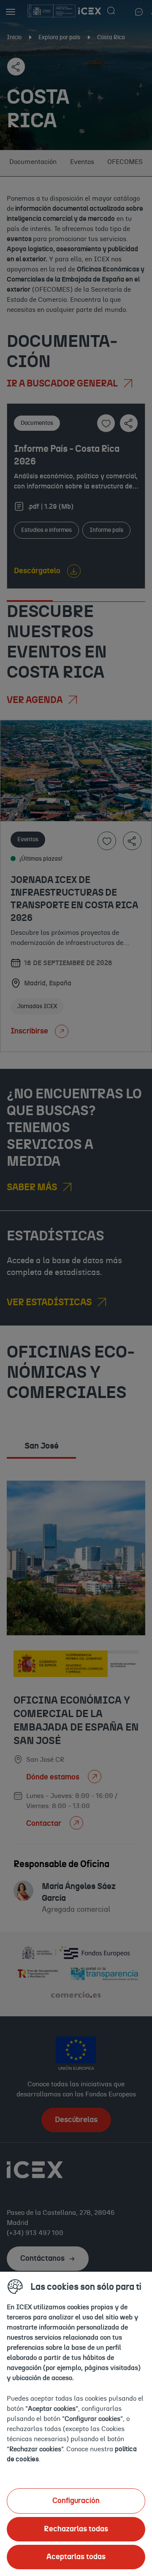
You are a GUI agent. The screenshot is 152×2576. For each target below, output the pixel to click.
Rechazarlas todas (76, 2529)
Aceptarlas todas (76, 2557)
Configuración (76, 2501)
